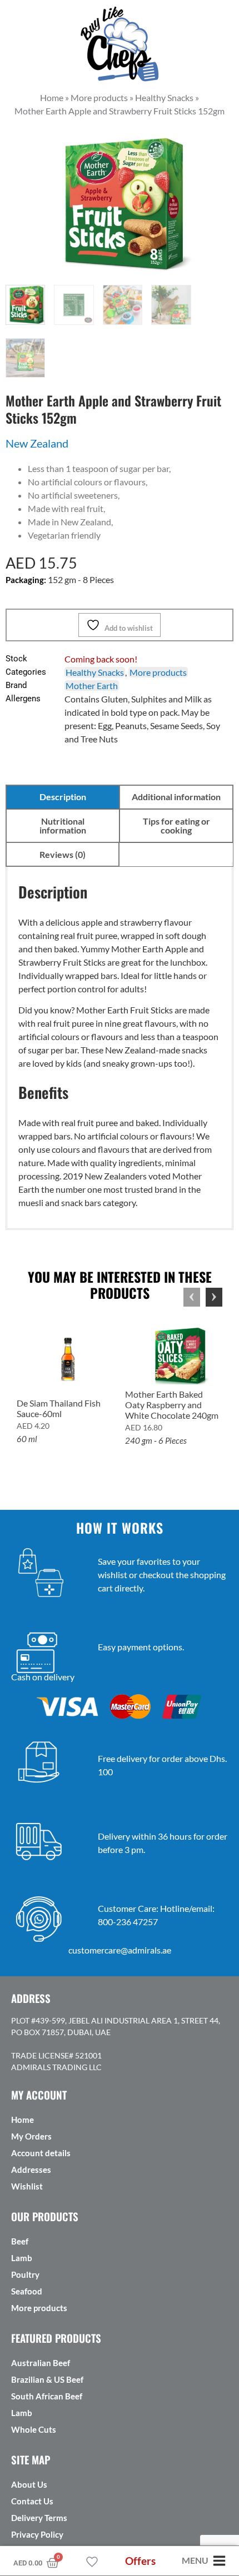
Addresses (31, 2170)
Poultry (25, 2274)
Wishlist (27, 2186)
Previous (192, 1297)
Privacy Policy (37, 2534)
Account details (41, 2153)
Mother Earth (92, 686)
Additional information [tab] (176, 797)
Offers (140, 2561)
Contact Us (32, 2501)
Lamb (22, 2258)
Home (23, 2120)
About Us (29, 2484)
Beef (20, 2241)
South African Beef (47, 2396)
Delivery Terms (39, 2518)
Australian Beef (41, 2363)
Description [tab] (63, 797)
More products (158, 672)
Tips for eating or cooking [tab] (176, 825)
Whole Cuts (34, 2429)
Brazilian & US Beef (47, 2379)
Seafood (27, 2291)
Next (214, 1297)
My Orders (31, 2136)
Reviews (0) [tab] (63, 854)
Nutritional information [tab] (63, 825)
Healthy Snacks (95, 672)
